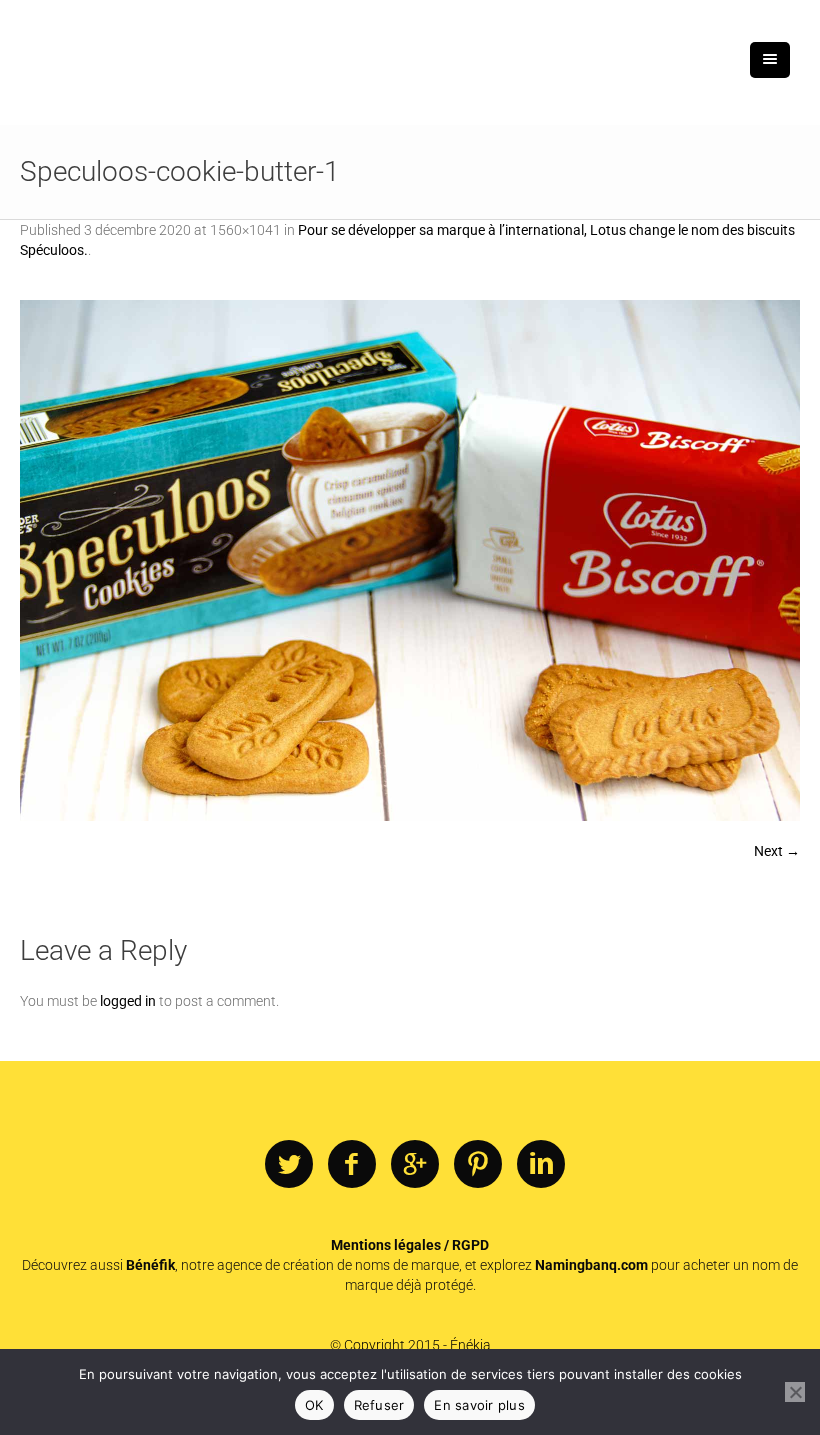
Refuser (379, 1405)
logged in (128, 1001)
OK (314, 1405)
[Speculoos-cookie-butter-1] (410, 560)
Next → (777, 851)
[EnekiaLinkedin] (541, 1165)
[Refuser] (795, 1392)
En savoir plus (479, 1405)
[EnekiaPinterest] (478, 1165)
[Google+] (415, 1165)
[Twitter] (289, 1165)
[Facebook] (352, 1165)
